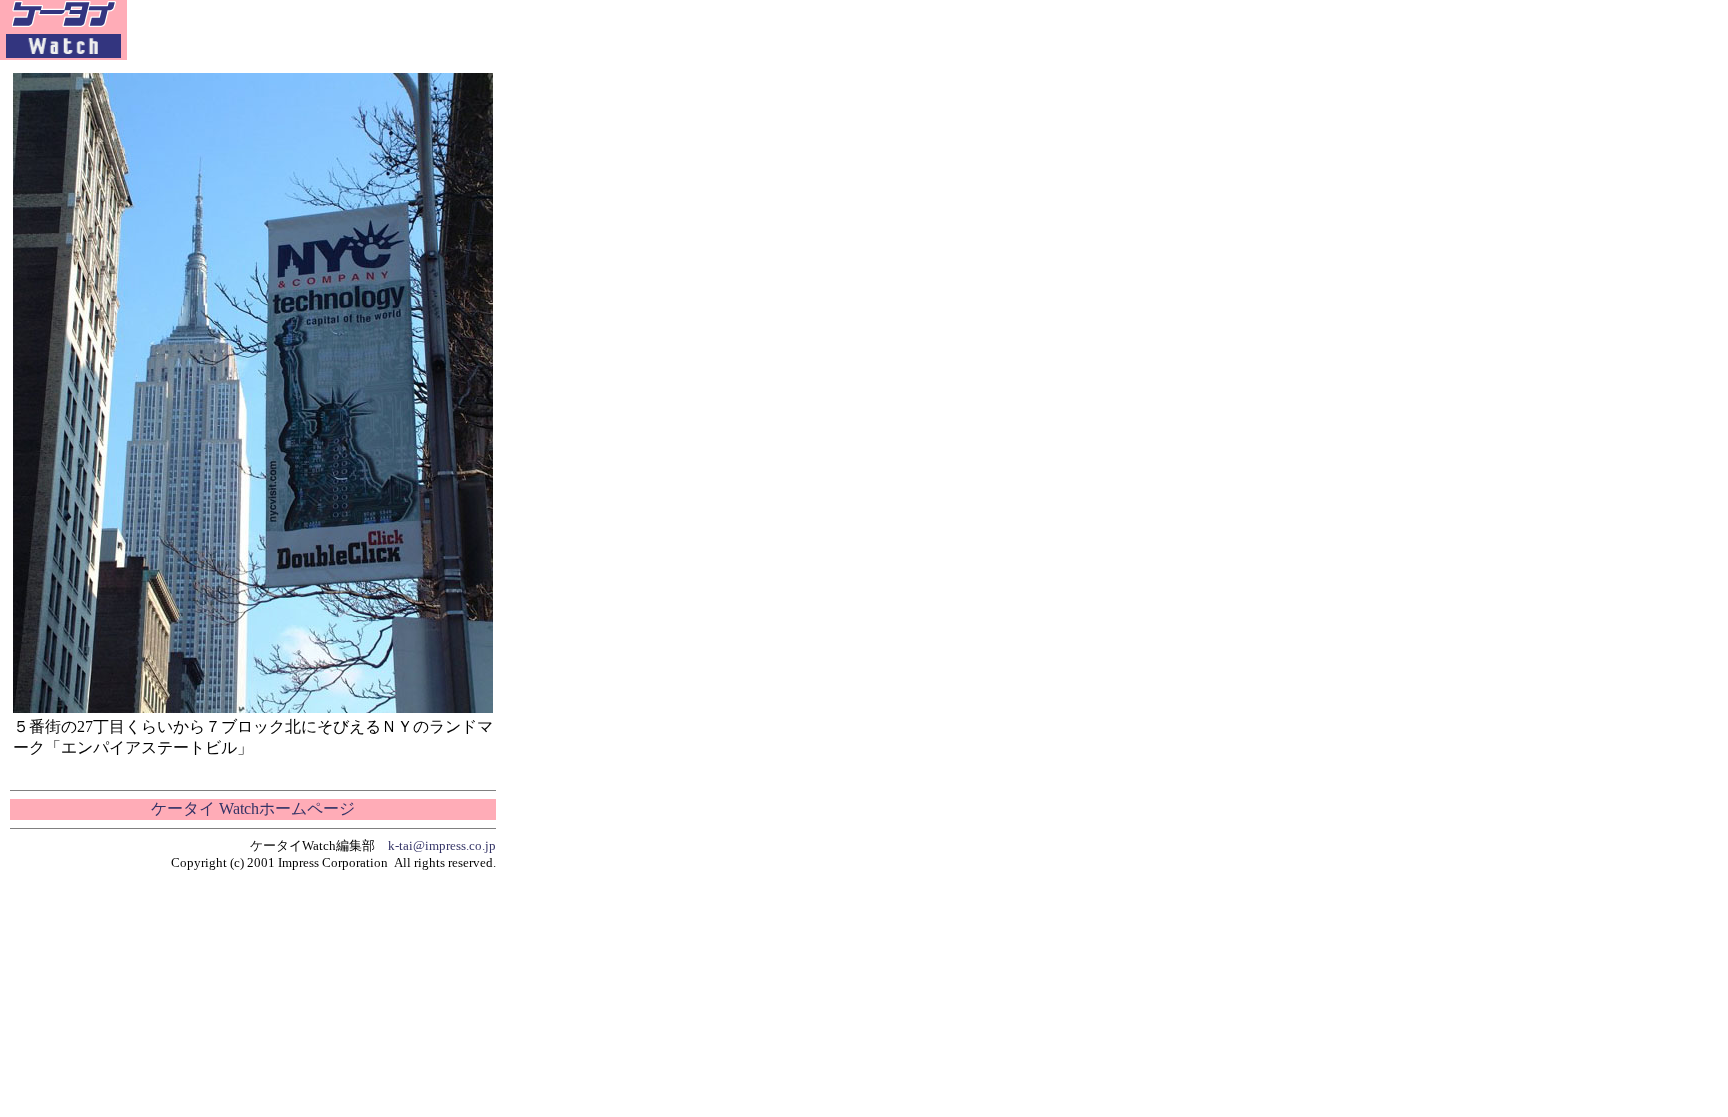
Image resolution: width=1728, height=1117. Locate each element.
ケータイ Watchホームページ (253, 808)
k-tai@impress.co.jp (442, 845)
